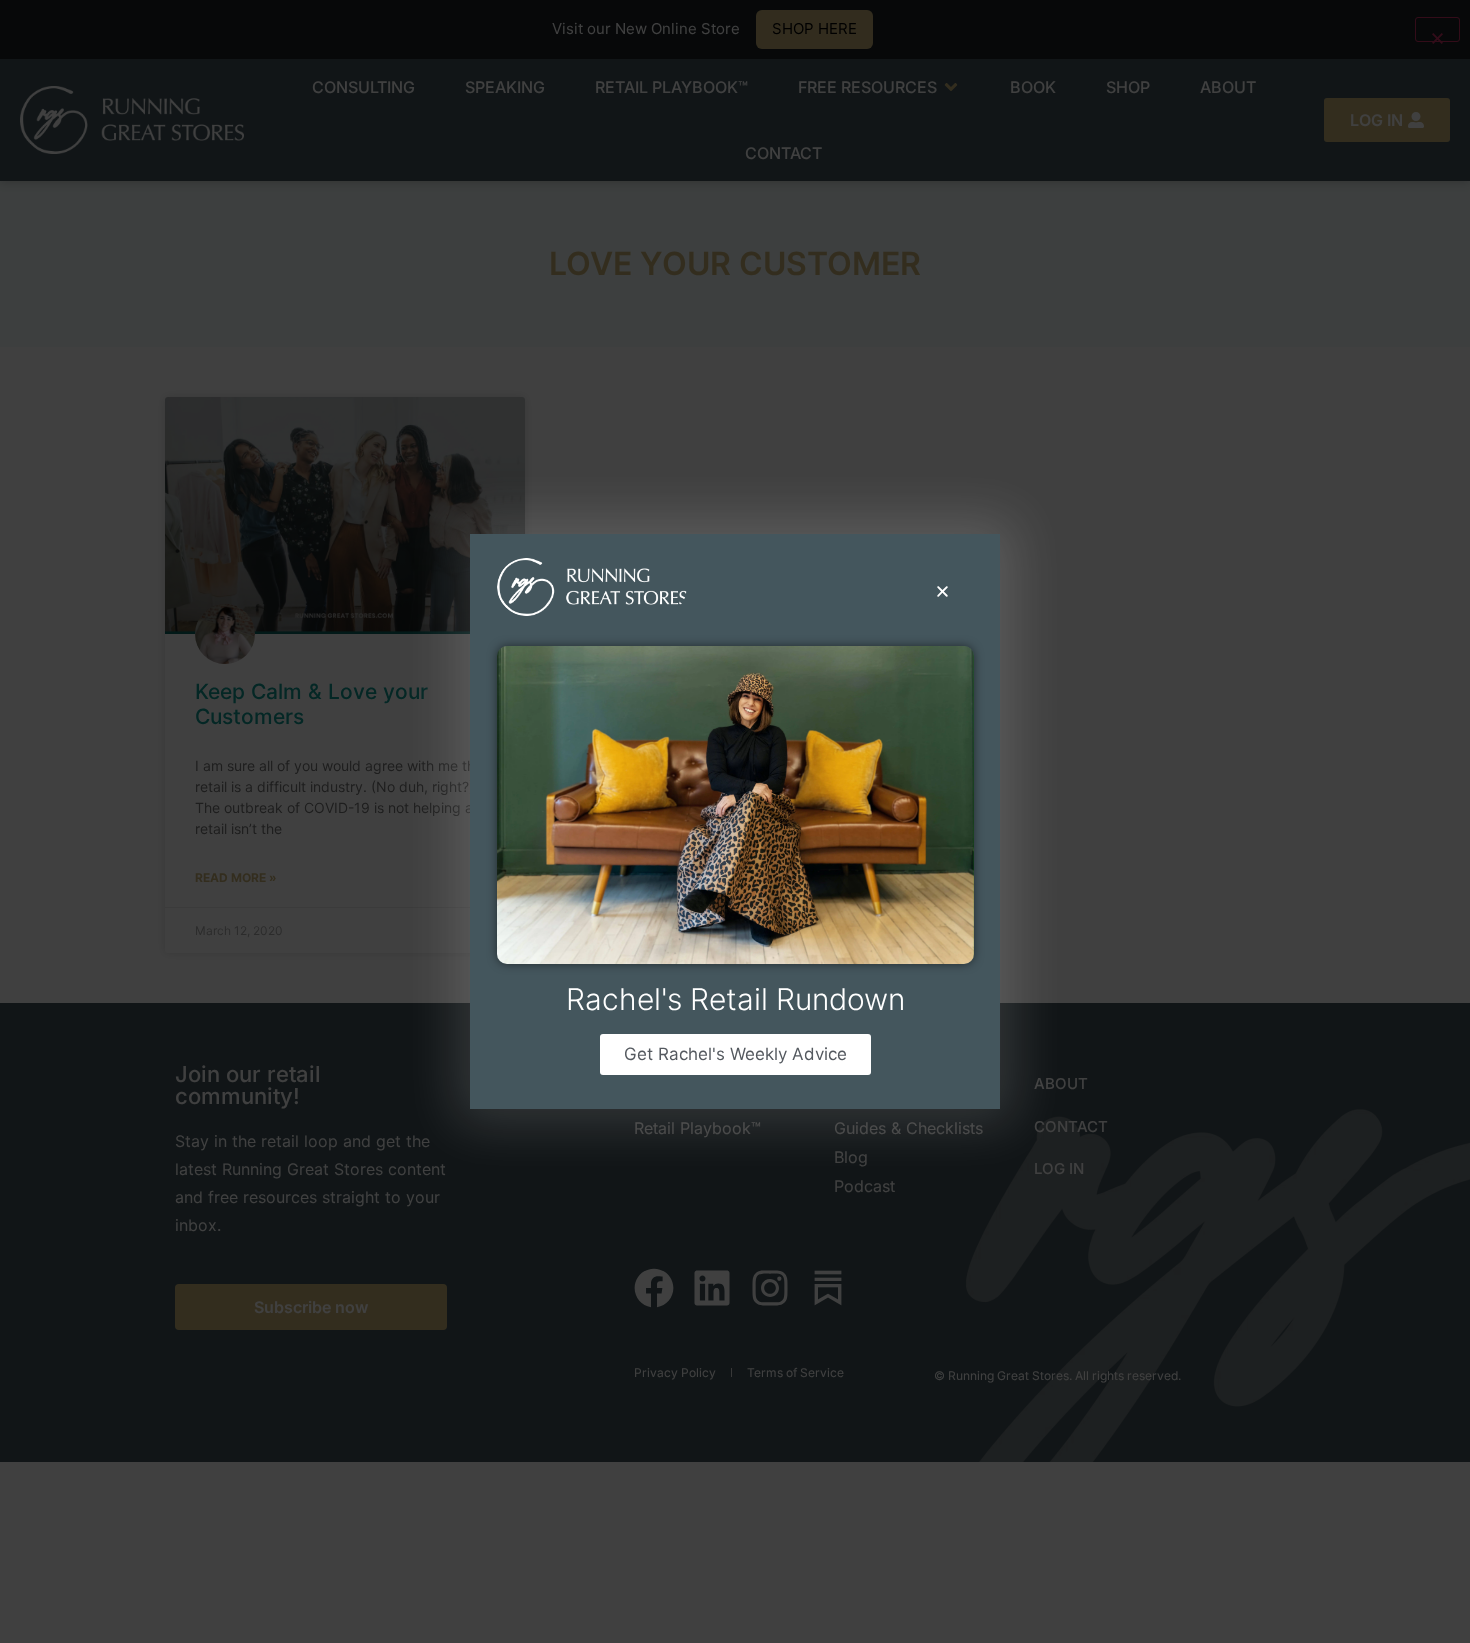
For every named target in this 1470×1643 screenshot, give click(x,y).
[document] (735, 821)
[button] (942, 591)
